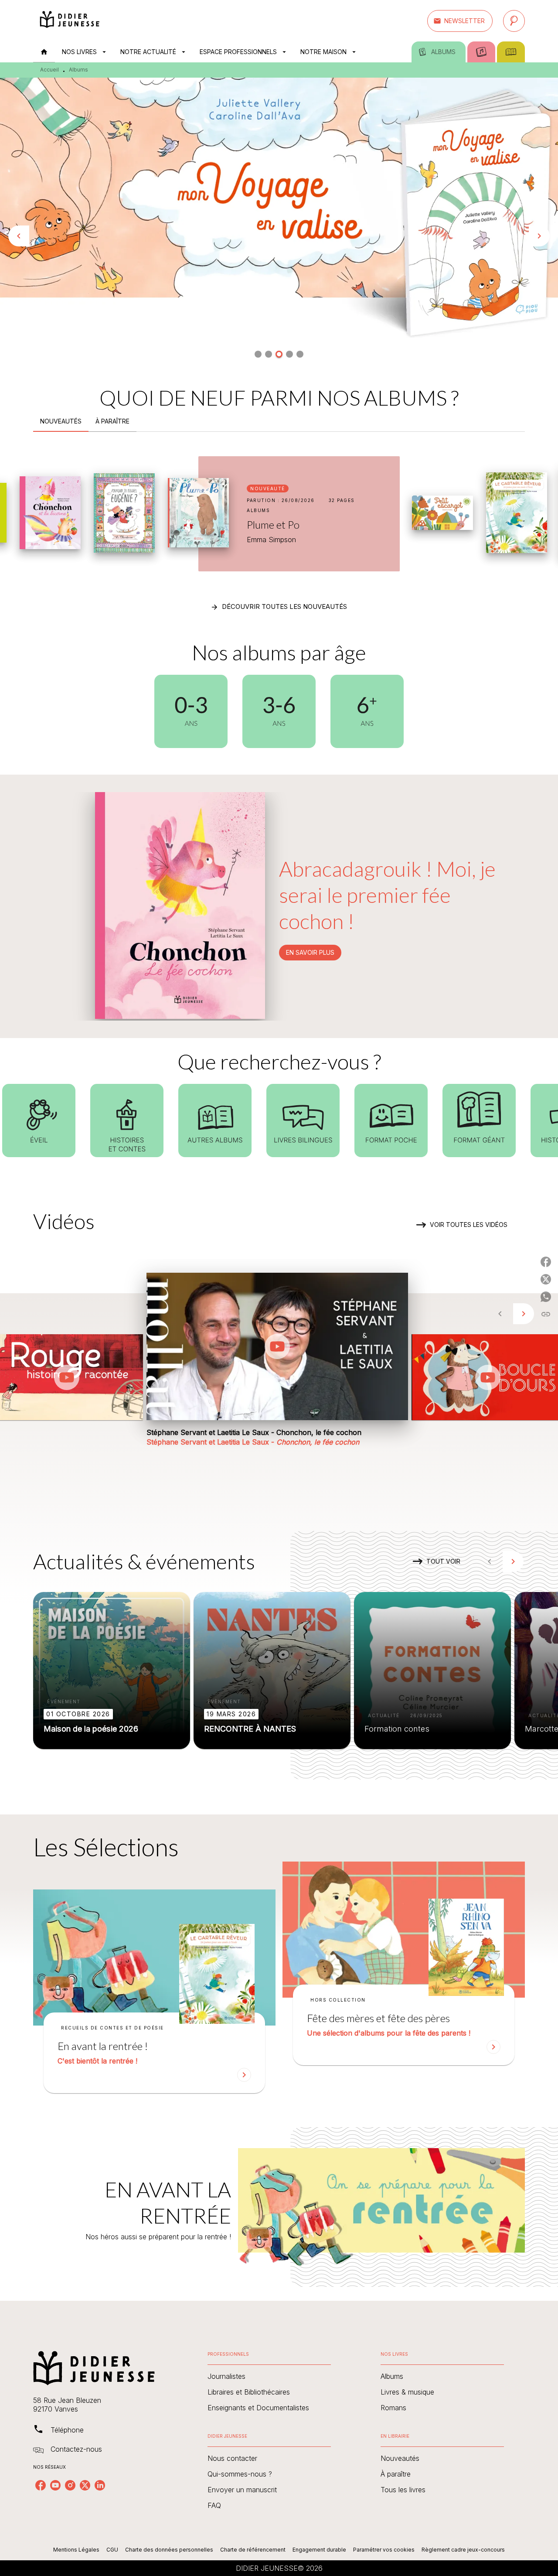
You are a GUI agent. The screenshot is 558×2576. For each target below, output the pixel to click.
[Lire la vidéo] (67, 1377)
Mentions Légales (76, 2550)
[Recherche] (514, 21)
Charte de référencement (253, 2550)
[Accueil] (70, 21)
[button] (460, 21)
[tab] (44, 52)
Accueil (49, 70)
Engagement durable (319, 2550)
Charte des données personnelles (169, 2550)
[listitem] (41, 2485)
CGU (112, 2550)
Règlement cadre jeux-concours (463, 2550)
